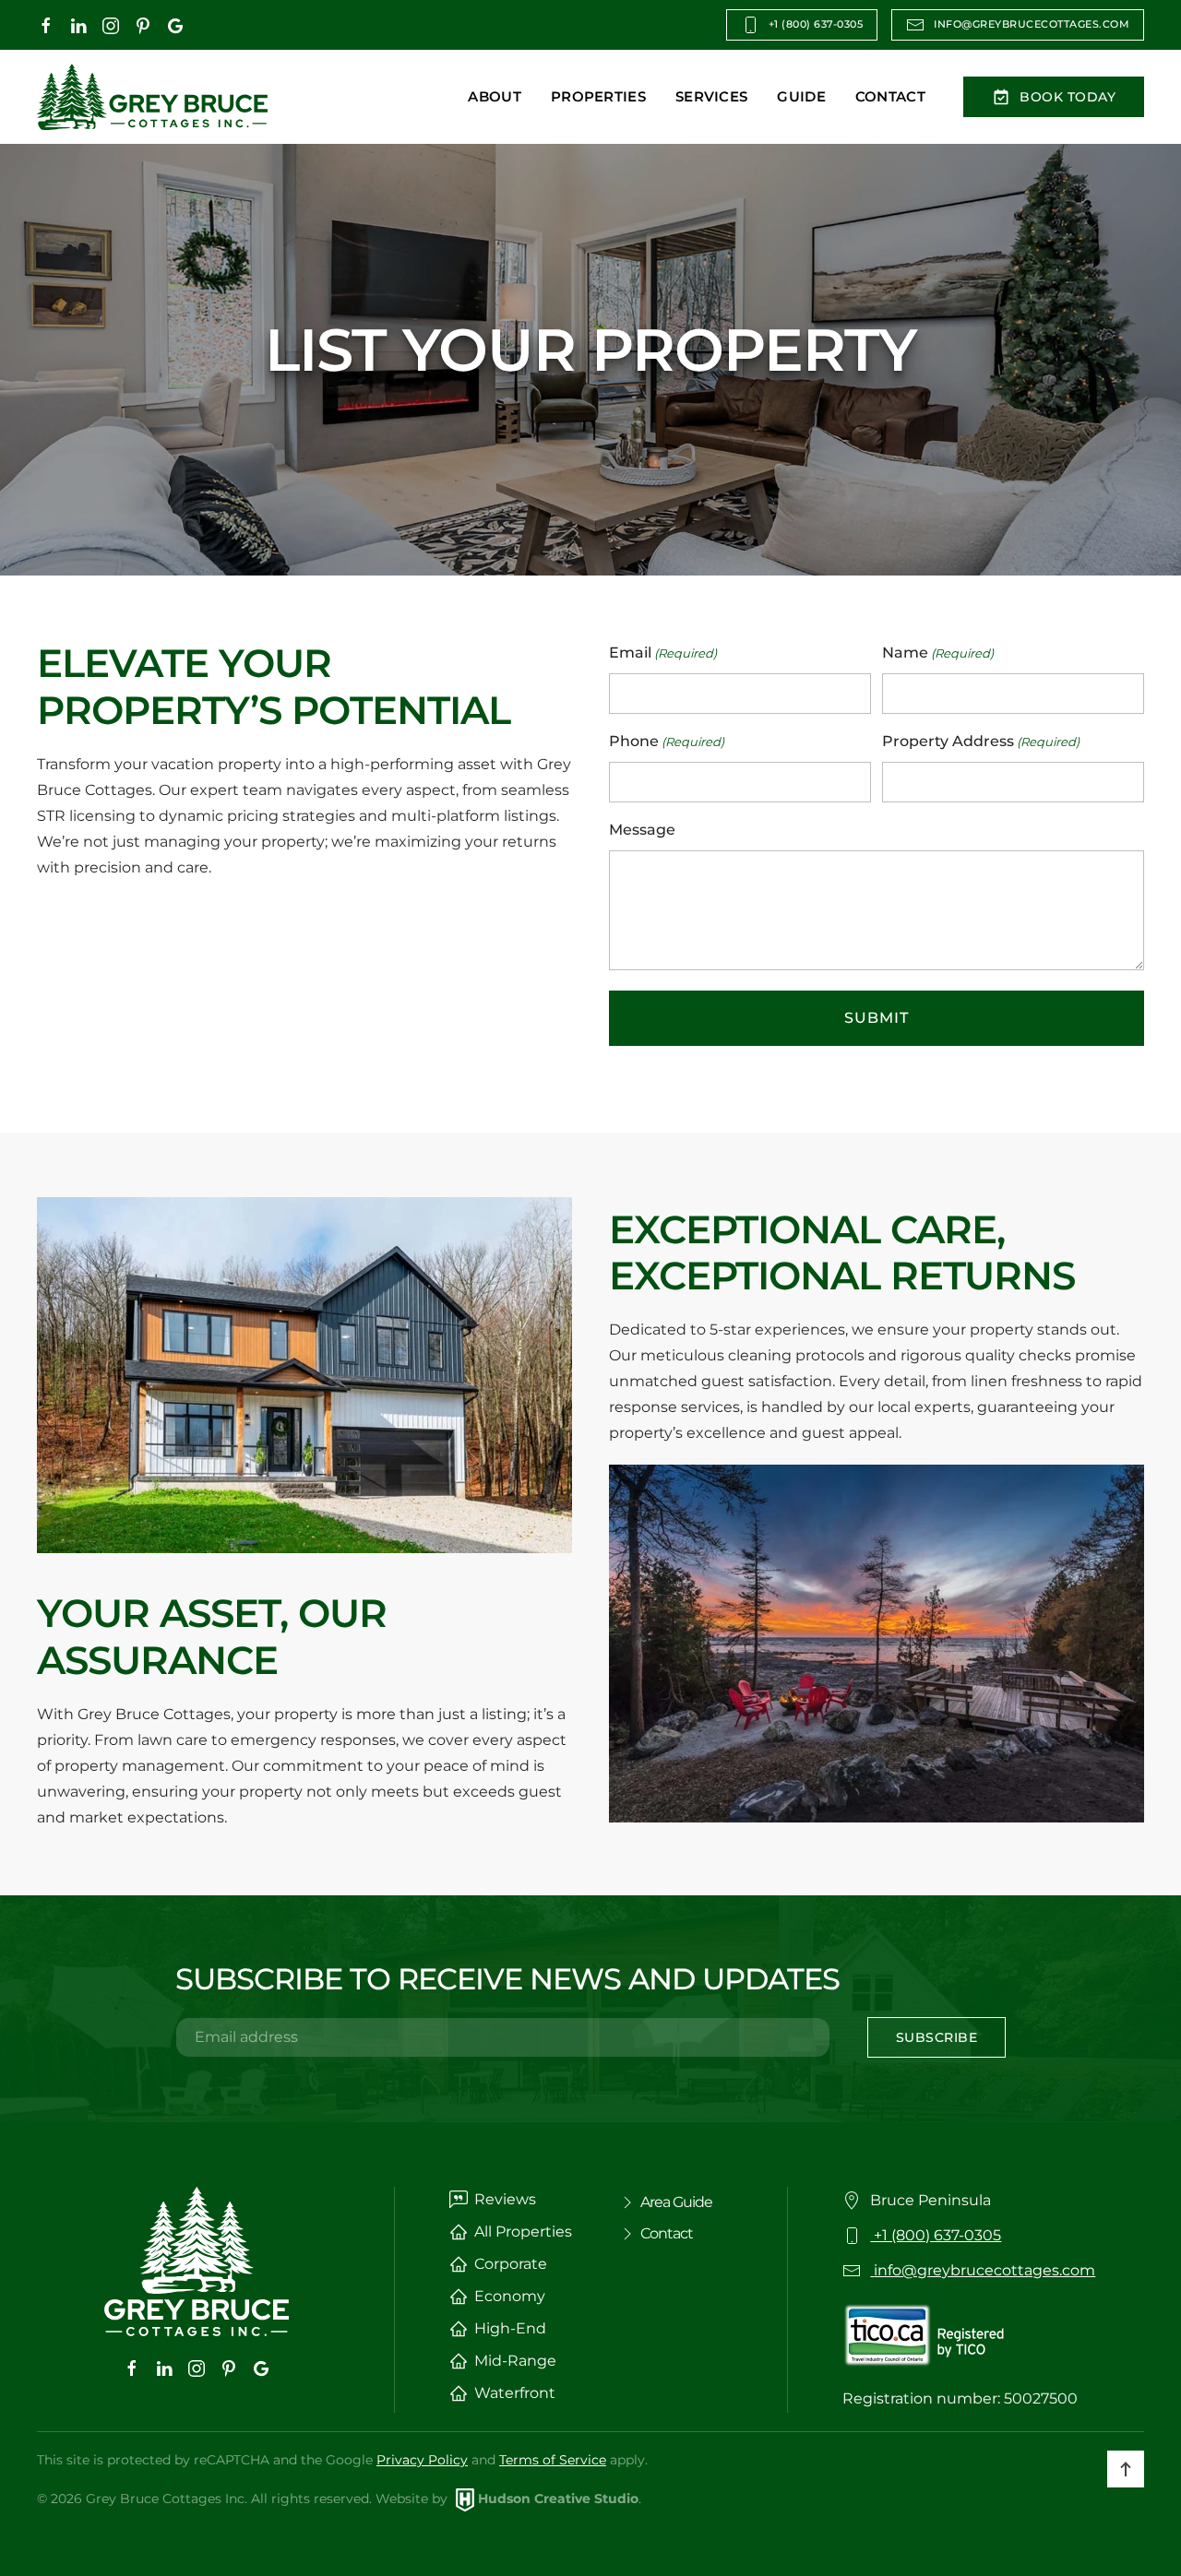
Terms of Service (553, 2460)
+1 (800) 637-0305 (816, 24)
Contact (890, 96)
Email (663, 653)
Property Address (981, 741)
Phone (667, 741)
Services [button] (711, 96)
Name (938, 653)
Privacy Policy (422, 2460)
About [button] (495, 96)
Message (642, 830)
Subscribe (937, 2037)
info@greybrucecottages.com (1032, 24)
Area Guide (676, 2202)
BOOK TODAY (1068, 97)
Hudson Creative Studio (558, 2499)
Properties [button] (598, 96)
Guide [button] (801, 96)
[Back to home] (152, 97)
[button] (1126, 2469)
